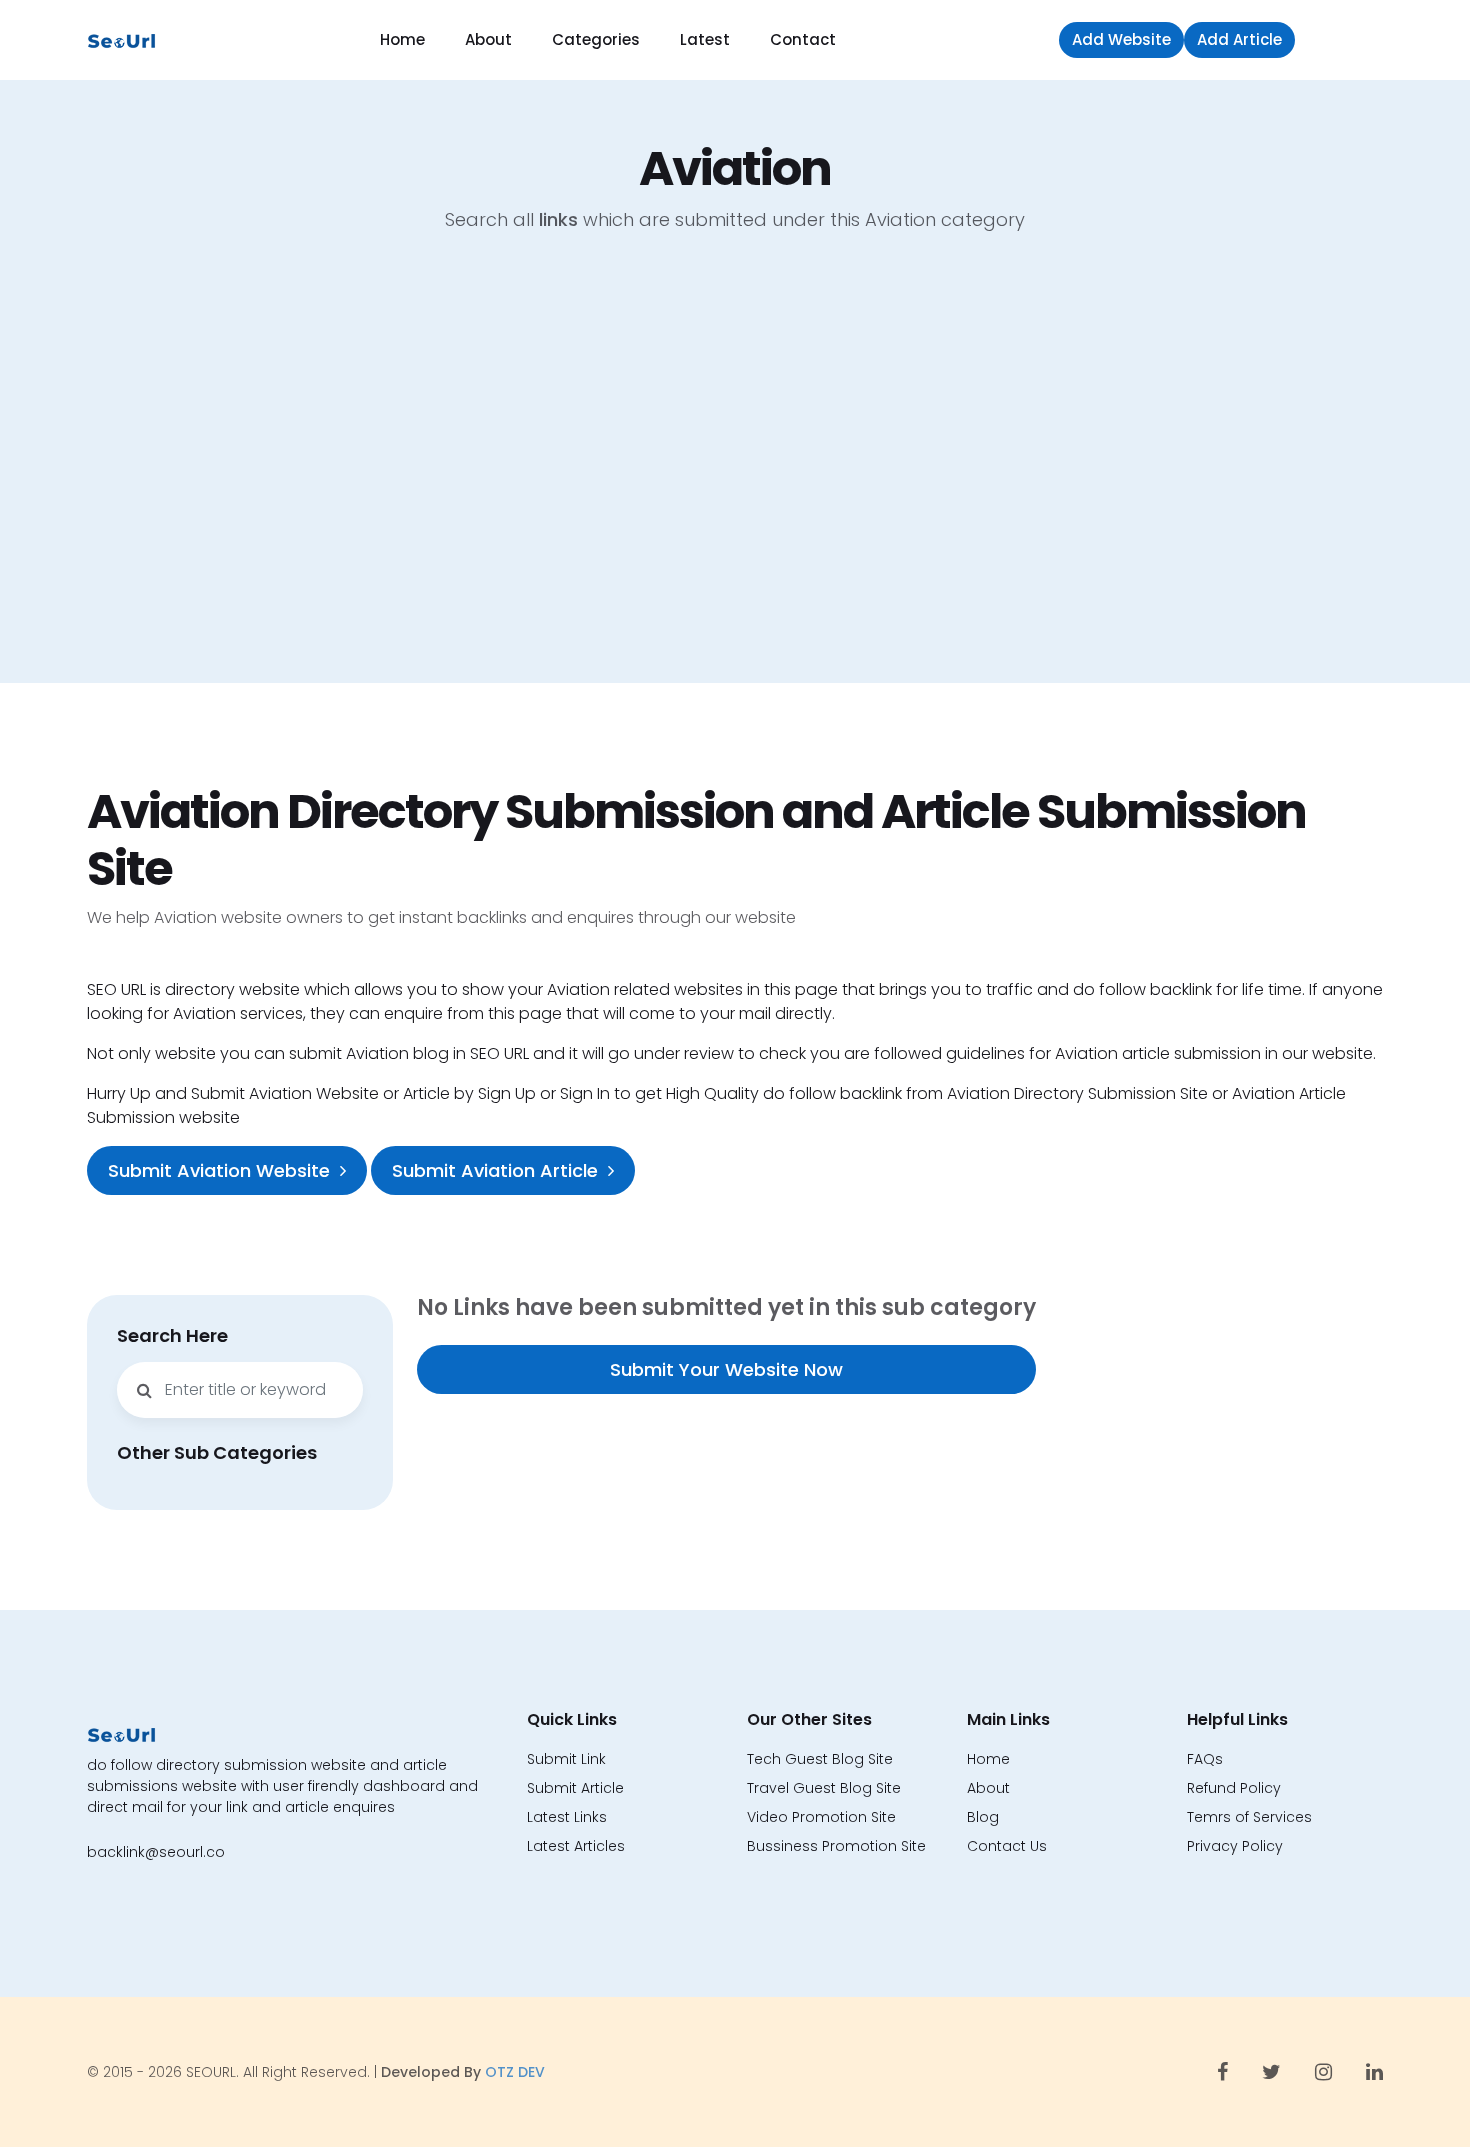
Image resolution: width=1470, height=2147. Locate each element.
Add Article (1239, 39)
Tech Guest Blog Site (820, 1759)
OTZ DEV (515, 2072)
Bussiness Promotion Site (836, 1846)
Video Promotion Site (821, 1817)
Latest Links (567, 1817)
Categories (596, 39)
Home (402, 39)
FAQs (1205, 1759)
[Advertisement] (735, 473)
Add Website (1121, 39)
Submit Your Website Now (726, 1369)
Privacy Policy (1235, 1846)
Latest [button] (705, 39)
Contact (803, 39)
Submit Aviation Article (495, 1170)
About (488, 39)
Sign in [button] (1344, 39)
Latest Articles (576, 1846)
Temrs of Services (1249, 1817)
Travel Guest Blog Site (824, 1788)
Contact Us (1007, 1846)
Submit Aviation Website (219, 1170)
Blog (983, 1817)
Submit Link (566, 1759)
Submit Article (575, 1788)
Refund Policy (1234, 1788)
